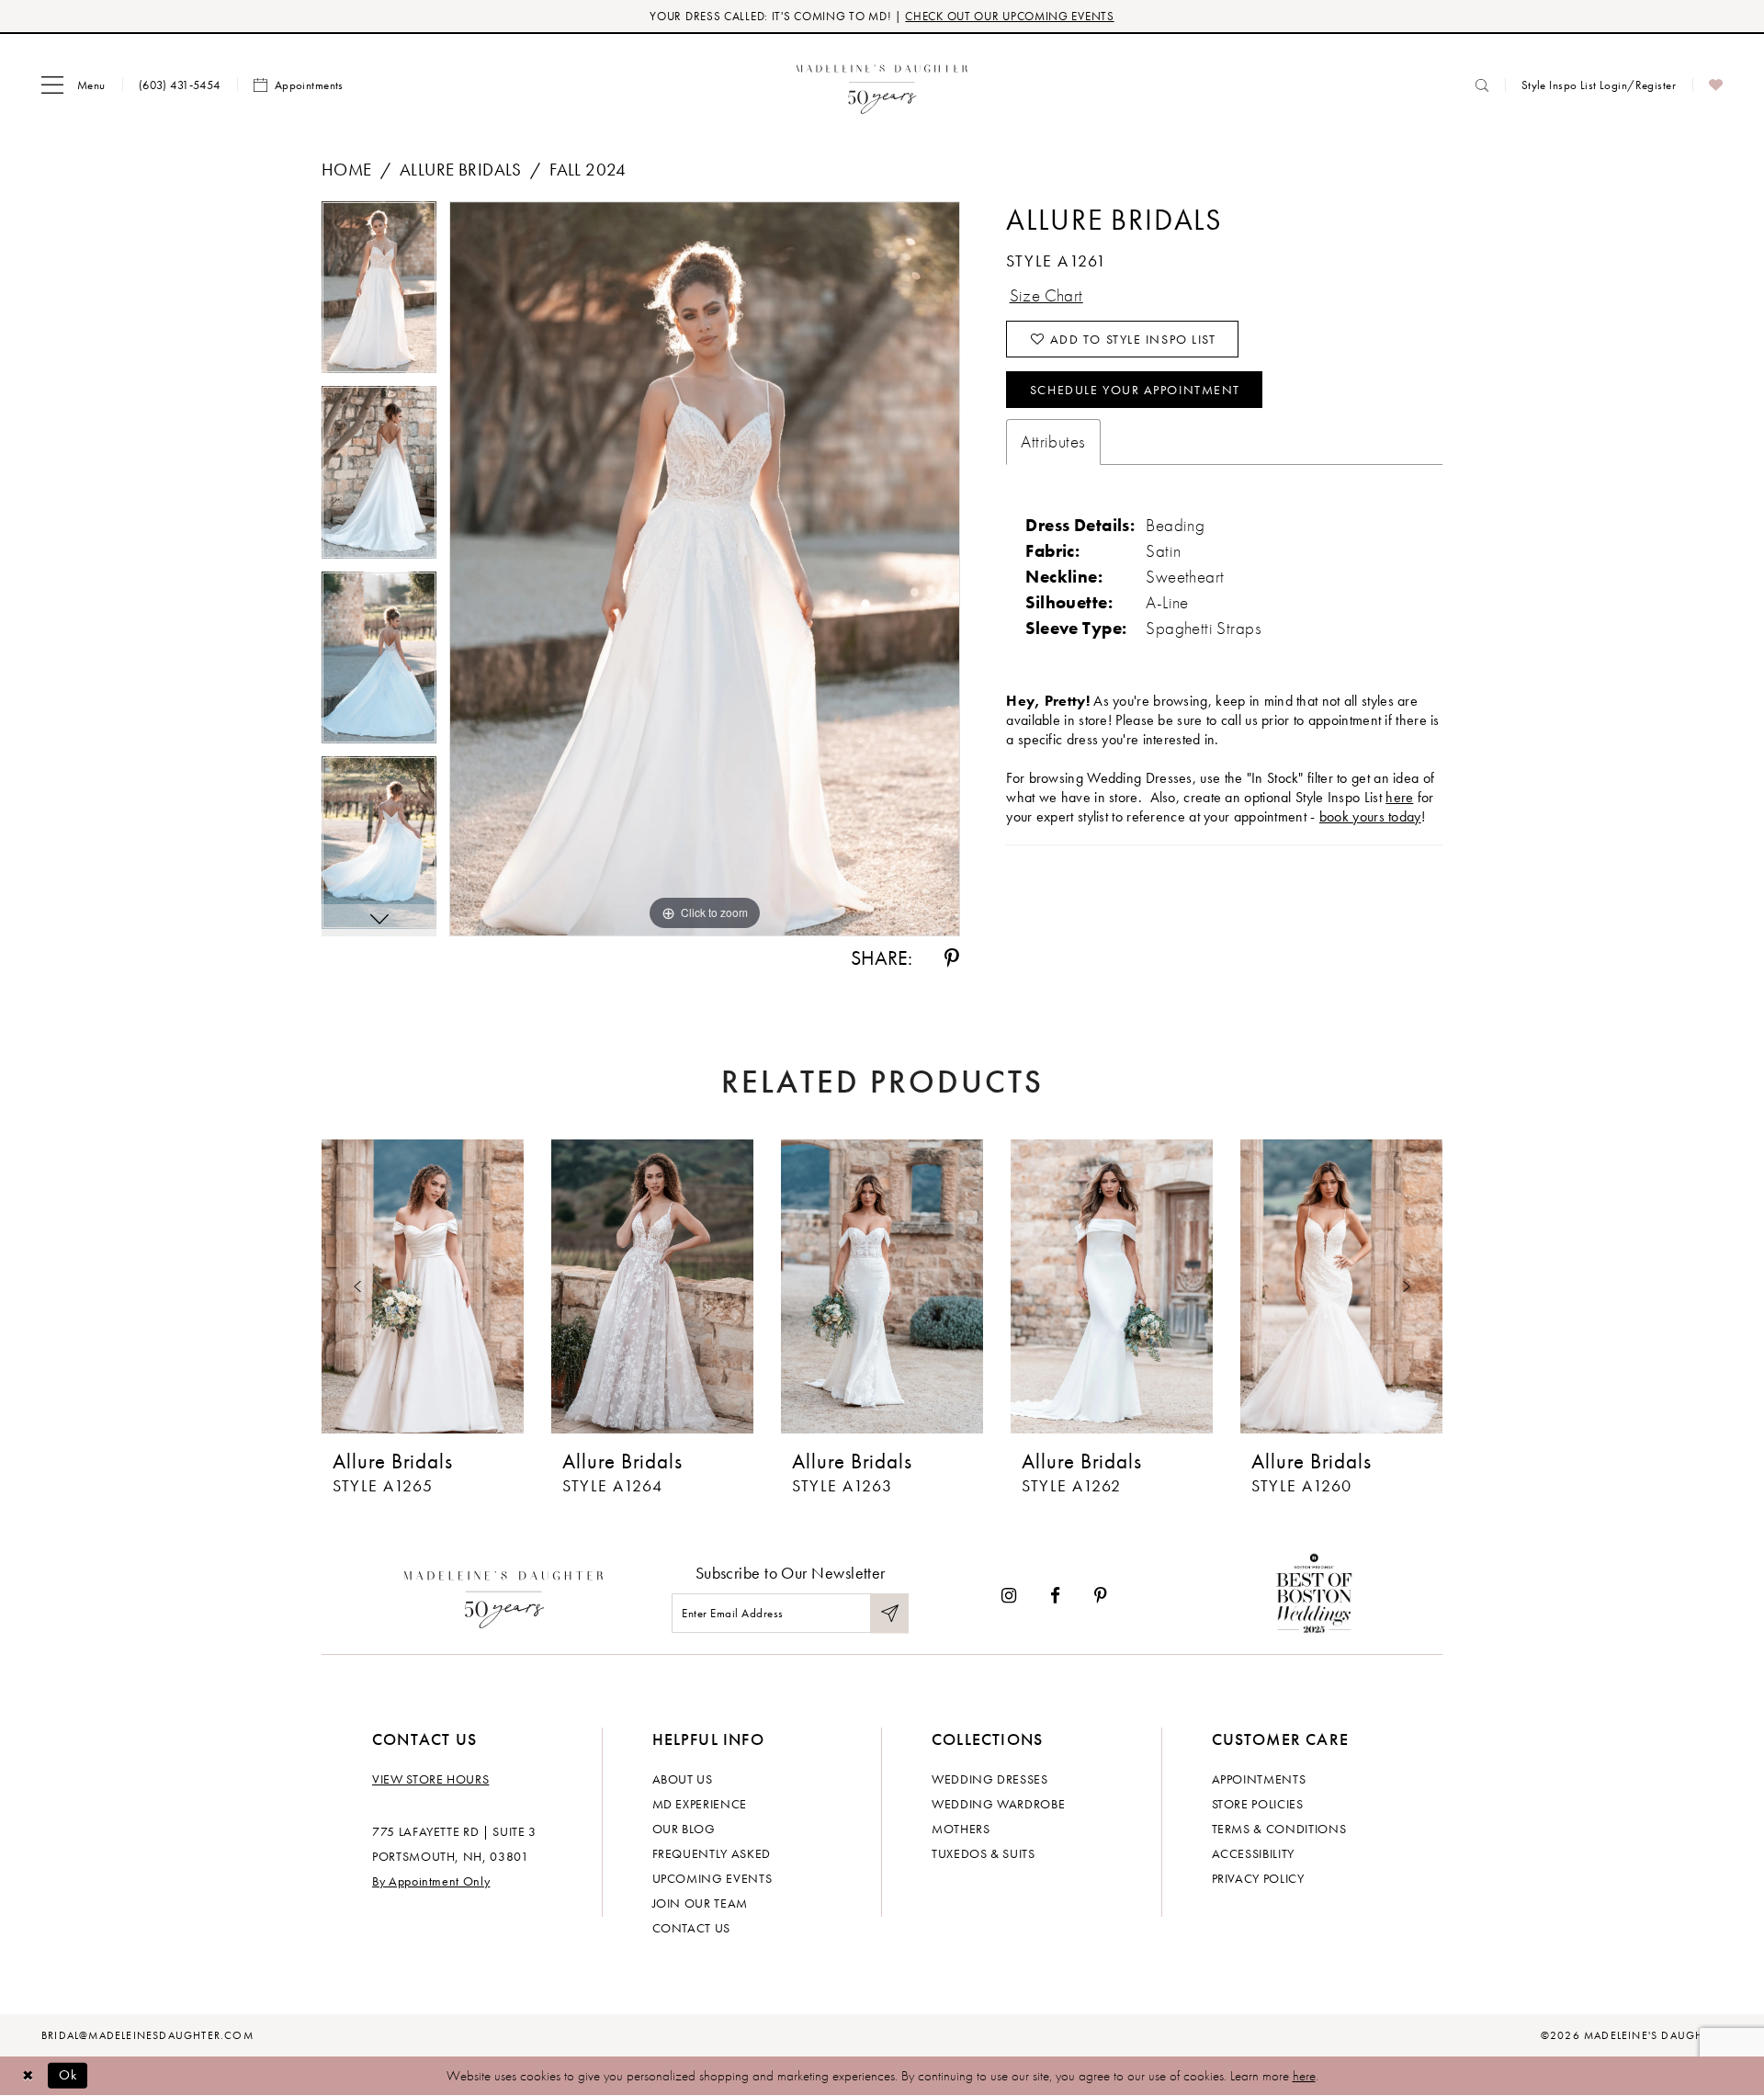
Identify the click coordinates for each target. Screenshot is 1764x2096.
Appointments (1259, 1779)
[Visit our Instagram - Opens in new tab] (1009, 1596)
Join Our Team (700, 1903)
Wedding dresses (990, 1779)
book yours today (1370, 816)
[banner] (882, 85)
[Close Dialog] (28, 2075)
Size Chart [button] (1046, 295)
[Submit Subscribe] (889, 1613)
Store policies (1258, 1804)
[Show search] (1482, 85)
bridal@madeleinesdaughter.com (147, 2035)
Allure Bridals (461, 170)
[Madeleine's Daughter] (504, 1595)
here (1399, 797)
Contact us (692, 1928)
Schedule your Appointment (1135, 390)
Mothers (961, 1829)
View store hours (430, 1779)
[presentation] (423, 1286)
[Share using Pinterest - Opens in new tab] (952, 958)
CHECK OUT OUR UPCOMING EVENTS (1009, 16)
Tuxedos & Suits (984, 1853)
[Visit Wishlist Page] (1716, 85)
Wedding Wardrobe (998, 1804)
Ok (68, 2075)
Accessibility (1253, 1853)
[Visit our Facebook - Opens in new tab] (1055, 1596)
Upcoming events (712, 1878)
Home (347, 170)
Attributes (1053, 442)
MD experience (700, 1804)
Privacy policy (1258, 1878)
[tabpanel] (379, 294)
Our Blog (684, 1829)
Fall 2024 (588, 170)
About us (683, 1779)
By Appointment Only (431, 1881)
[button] (73, 85)
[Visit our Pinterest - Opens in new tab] (1101, 1596)
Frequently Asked (712, 1853)
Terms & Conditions (1279, 1829)
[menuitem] (73, 85)
